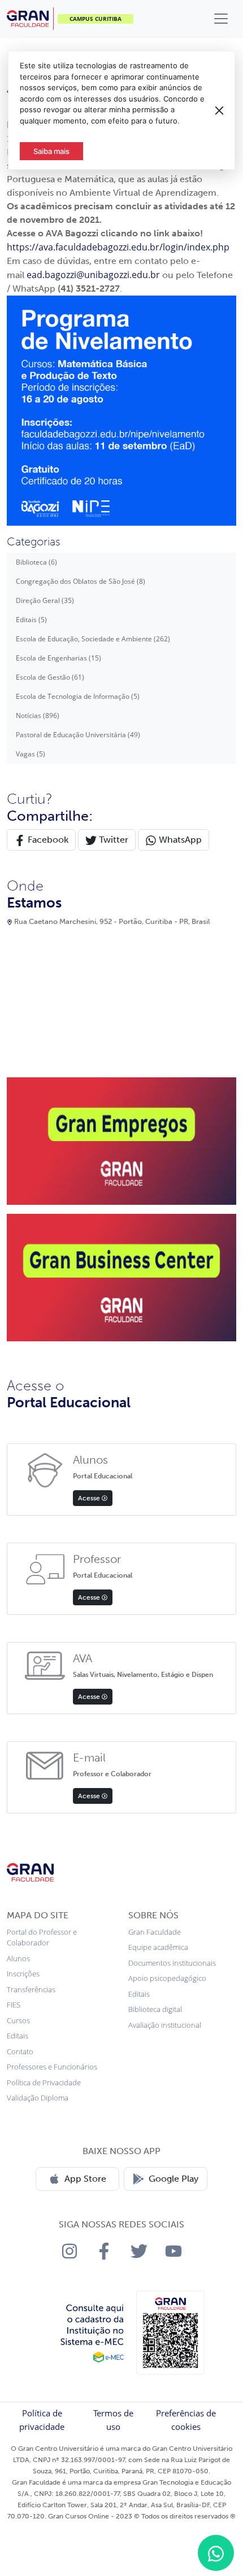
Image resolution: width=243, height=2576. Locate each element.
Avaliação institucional (165, 2025)
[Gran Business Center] (121, 1277)
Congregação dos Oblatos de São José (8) (81, 581)
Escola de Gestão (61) (50, 677)
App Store (85, 2179)
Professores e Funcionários (52, 2067)
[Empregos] (121, 1141)
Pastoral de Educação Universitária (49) (78, 735)
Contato (20, 2051)
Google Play (173, 2179)
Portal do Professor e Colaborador (42, 1937)
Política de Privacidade (44, 2082)
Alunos (18, 1958)
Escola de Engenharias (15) (58, 658)
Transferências (31, 1989)
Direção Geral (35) (45, 600)
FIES (14, 2005)
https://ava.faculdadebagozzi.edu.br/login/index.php (118, 247)
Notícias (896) (38, 715)
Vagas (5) (31, 754)
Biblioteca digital (155, 2009)
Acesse (90, 1498)
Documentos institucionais (172, 1963)
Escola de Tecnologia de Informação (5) (78, 696)
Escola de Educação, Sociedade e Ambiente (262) (93, 639)
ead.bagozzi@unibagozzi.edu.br (93, 275)
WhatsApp (179, 840)
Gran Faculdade (155, 1932)
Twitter (112, 840)
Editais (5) (31, 620)
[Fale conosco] (216, 2553)
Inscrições (23, 1974)
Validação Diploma (38, 2098)
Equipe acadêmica (158, 1947)
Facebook (47, 840)
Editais (18, 2036)
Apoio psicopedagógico (167, 1978)
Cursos (18, 2020)
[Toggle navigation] (221, 19)
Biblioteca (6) (36, 562)
